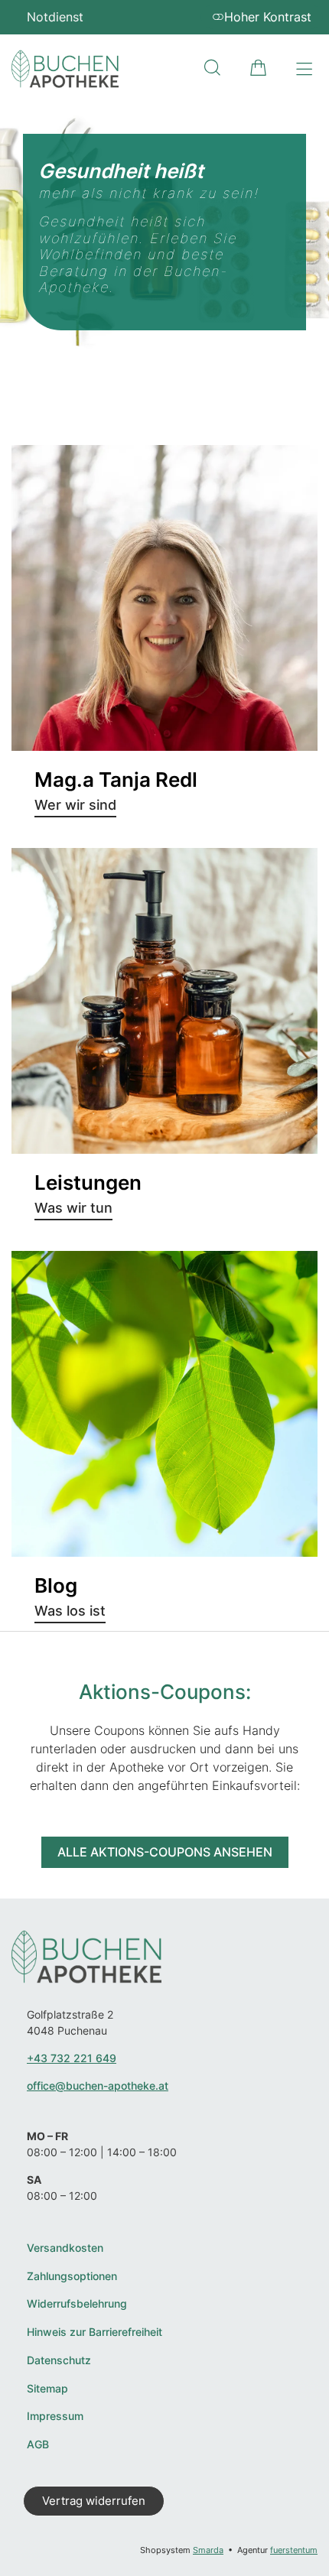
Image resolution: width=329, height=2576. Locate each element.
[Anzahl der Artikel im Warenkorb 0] (258, 68)
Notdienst (55, 17)
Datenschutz (59, 2360)
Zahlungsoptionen (72, 2276)
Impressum (55, 2416)
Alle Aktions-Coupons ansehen (165, 1852)
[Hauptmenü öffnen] (304, 69)
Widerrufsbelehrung (77, 2304)
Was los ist (70, 1611)
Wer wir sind (75, 805)
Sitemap (47, 2389)
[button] (212, 68)
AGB (38, 2444)
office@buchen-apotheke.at (98, 2085)
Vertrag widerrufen (94, 2501)
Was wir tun (73, 1208)
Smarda (208, 2550)
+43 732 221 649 (72, 2058)
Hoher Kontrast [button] (268, 17)
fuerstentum (294, 2550)
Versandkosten (65, 2248)
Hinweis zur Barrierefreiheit (94, 2332)
